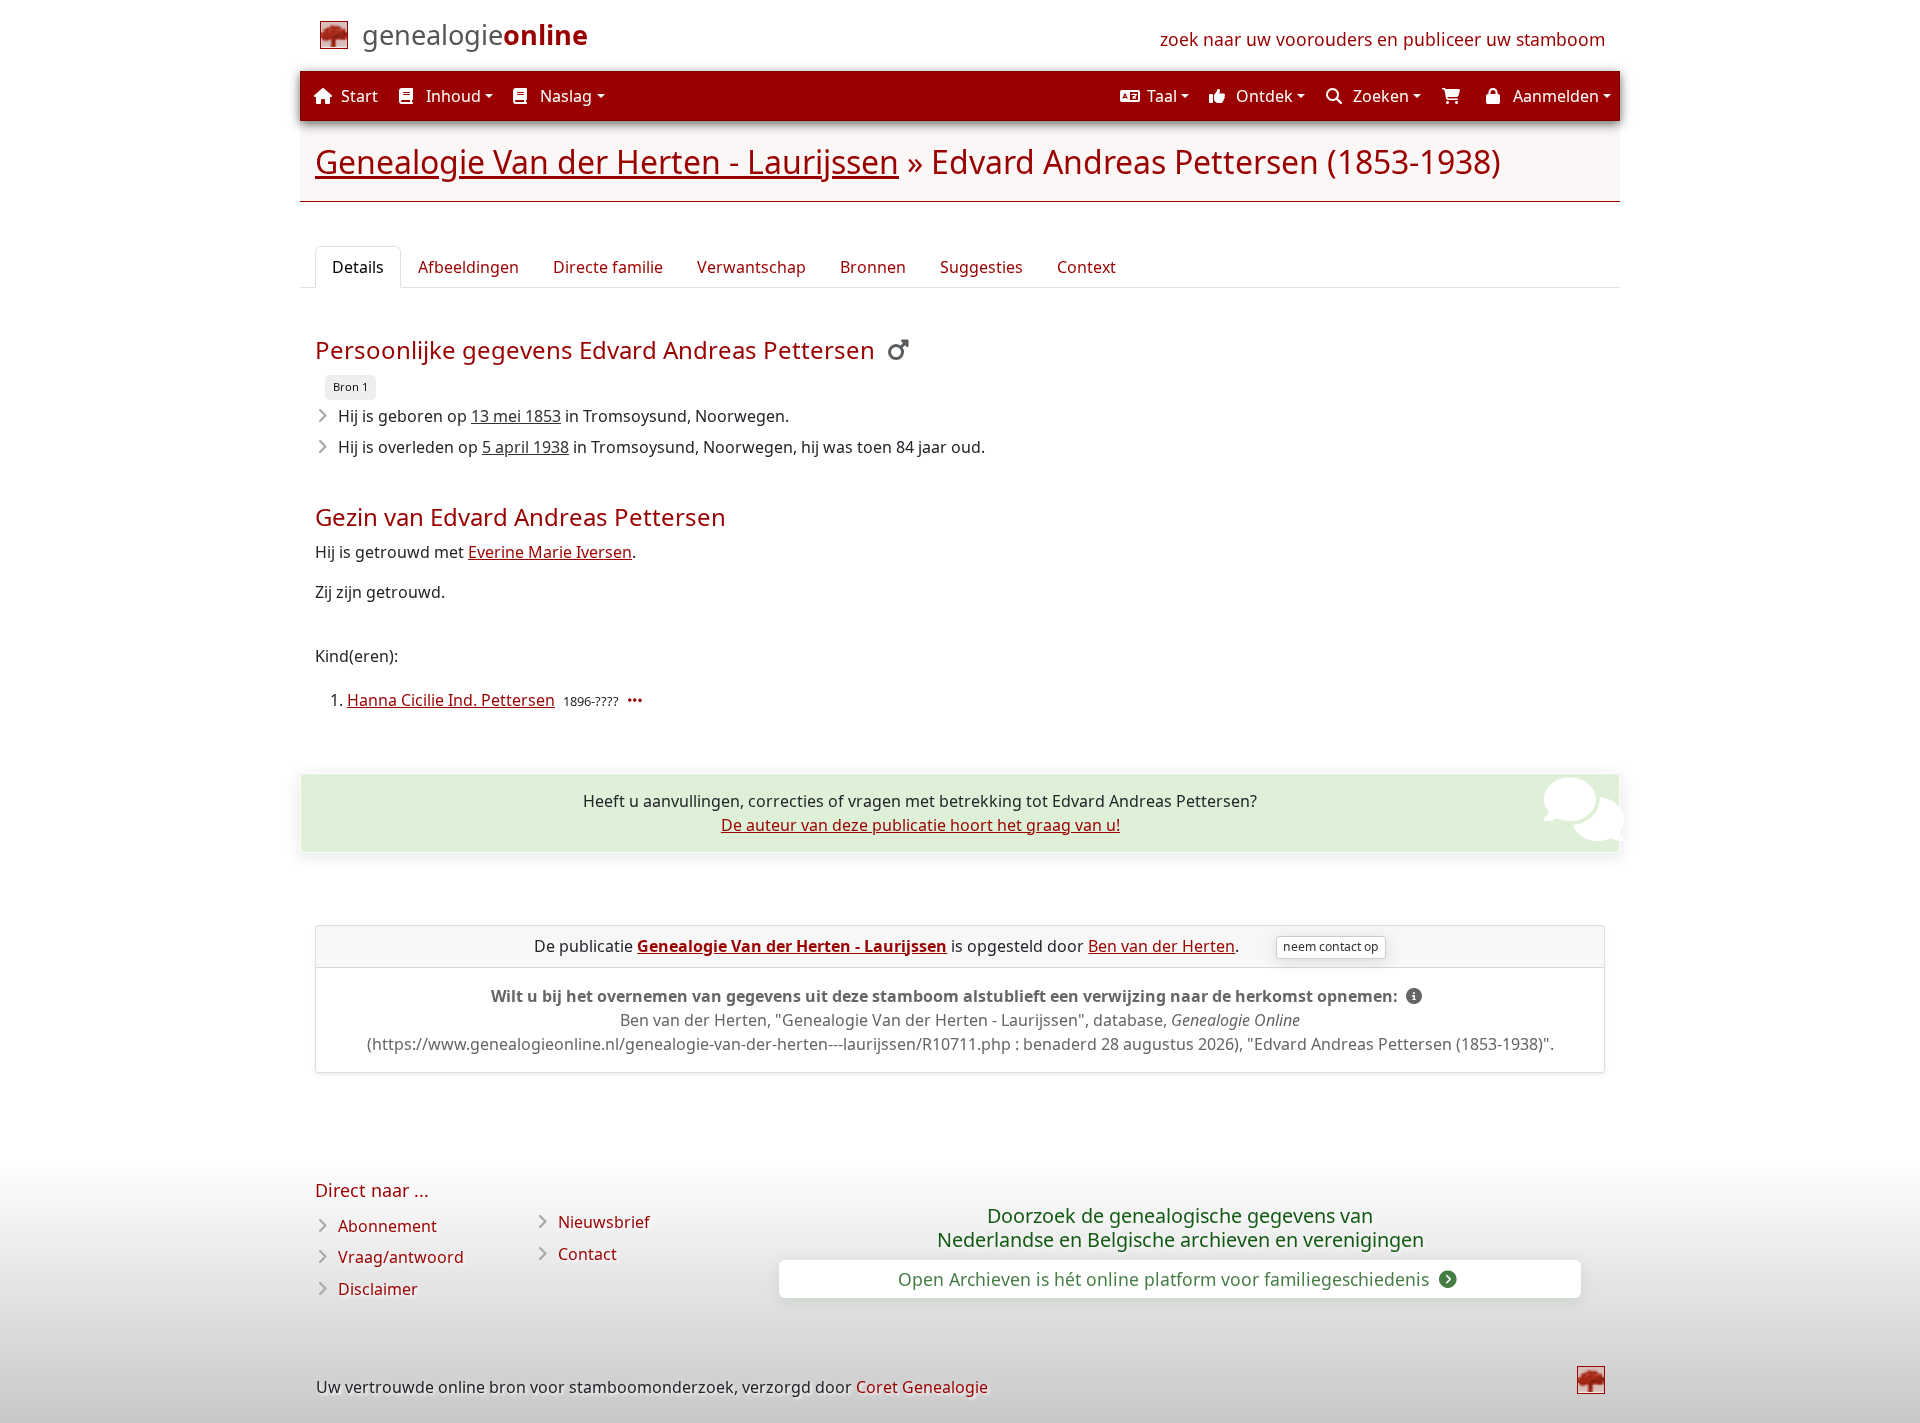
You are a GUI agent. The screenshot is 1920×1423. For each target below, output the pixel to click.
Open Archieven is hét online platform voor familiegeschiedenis (1166, 1279)
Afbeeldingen (468, 267)
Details (358, 267)
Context (1086, 267)
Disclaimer (378, 1289)
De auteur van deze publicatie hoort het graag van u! (920, 825)
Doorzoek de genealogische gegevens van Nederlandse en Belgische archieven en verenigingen (1180, 1228)
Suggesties (981, 267)
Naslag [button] (564, 96)
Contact (587, 1254)
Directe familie (608, 267)
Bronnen (873, 267)
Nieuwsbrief (604, 1222)
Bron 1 (350, 386)
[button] (1152, 96)
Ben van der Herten (1161, 946)
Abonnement (387, 1226)
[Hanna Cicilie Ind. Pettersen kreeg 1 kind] (637, 700)
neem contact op (1330, 946)
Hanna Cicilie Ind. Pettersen (451, 700)
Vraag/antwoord (401, 1257)
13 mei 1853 (516, 416)
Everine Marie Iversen (550, 552)
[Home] (1591, 1380)
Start (357, 96)
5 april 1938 (525, 447)
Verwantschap (751, 267)
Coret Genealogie (922, 1387)
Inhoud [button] (451, 96)
